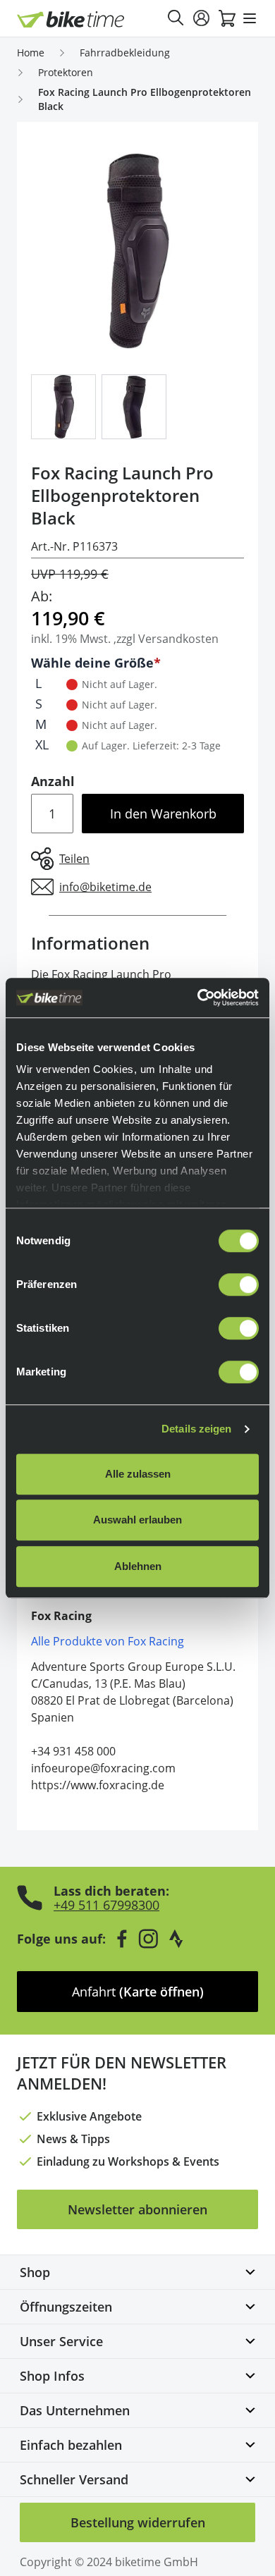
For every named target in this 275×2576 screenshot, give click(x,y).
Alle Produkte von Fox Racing (108, 1641)
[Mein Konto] (202, 18)
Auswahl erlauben (137, 1520)
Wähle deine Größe (92, 663)
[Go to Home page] (71, 19)
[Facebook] (122, 1939)
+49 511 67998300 (106, 1905)
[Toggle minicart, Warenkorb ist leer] (227, 18)
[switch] (239, 1284)
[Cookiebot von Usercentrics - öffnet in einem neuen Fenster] (198, 998)
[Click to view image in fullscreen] (137, 251)
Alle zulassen (138, 1474)
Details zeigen (196, 1429)
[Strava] (176, 1939)
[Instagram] (148, 1939)
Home (31, 53)
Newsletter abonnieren (137, 2209)
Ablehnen (138, 1566)
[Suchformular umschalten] (176, 18)
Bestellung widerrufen (138, 2522)
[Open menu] (250, 18)
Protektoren (66, 72)
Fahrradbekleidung (125, 53)
